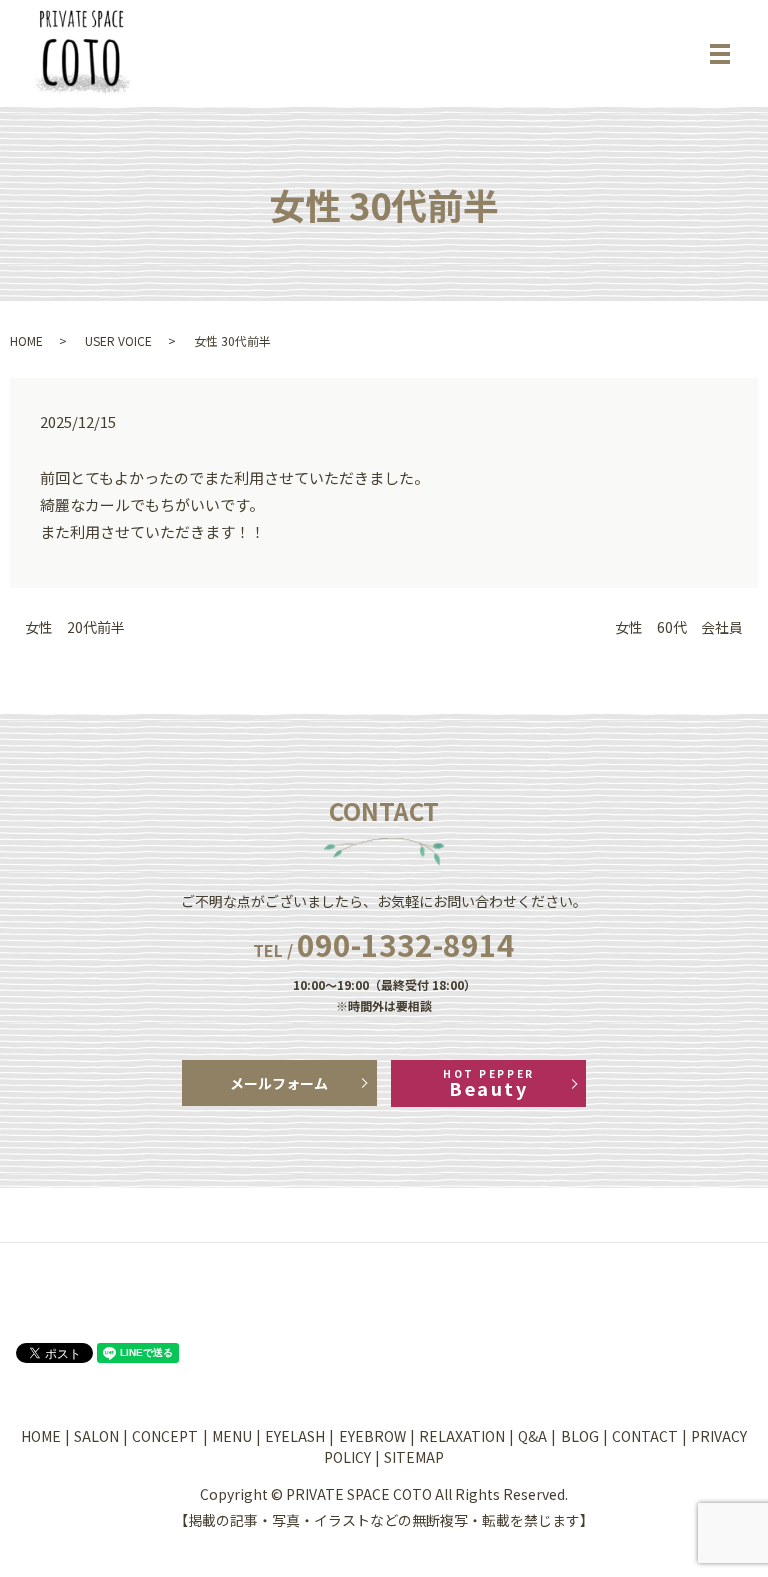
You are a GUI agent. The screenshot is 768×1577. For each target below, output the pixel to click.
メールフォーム (279, 1083)
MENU (232, 1436)
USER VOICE (118, 340)
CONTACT (645, 1436)
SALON (96, 1436)
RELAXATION (462, 1436)
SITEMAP (414, 1457)
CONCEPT (165, 1436)
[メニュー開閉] (720, 54)
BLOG (580, 1436)
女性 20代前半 (75, 627)
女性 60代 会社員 (679, 627)
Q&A (532, 1436)
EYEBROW (372, 1436)
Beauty (488, 1083)
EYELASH (295, 1436)
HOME (26, 340)
